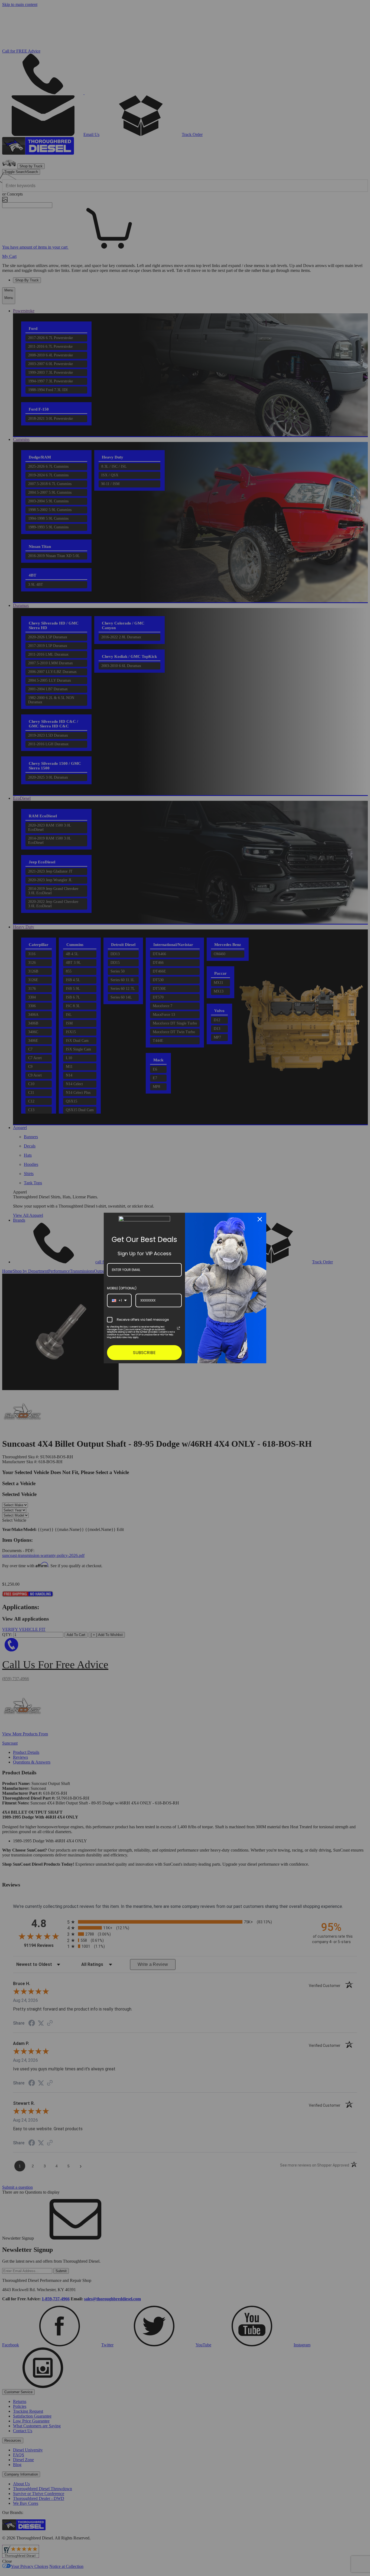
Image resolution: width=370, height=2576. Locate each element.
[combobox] (119, 1300)
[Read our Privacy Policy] (178, 1328)
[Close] (260, 1219)
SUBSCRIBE (144, 1353)
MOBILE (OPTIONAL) (122, 1288)
